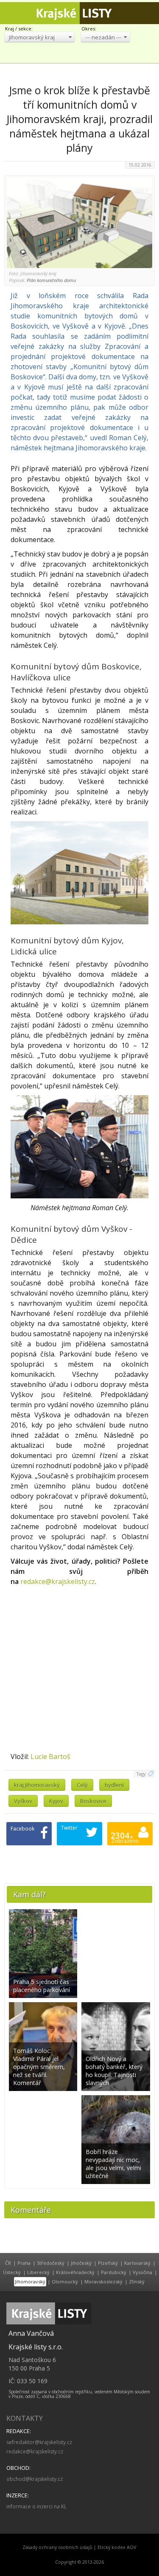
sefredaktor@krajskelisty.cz (39, 2442)
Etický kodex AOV (117, 2547)
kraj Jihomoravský (37, 1785)
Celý (82, 1785)
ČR (8, 2263)
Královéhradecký (75, 2272)
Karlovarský (137, 2263)
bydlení (114, 1785)
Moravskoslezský (103, 2281)
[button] (40, 37)
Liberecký (38, 2272)
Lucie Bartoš (50, 1757)
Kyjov (56, 1801)
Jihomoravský (30, 2281)
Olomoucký (65, 2281)
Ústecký (12, 2272)
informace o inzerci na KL (36, 2506)
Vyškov (23, 1801)
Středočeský (51, 2263)
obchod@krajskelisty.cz (35, 2479)
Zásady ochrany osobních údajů (57, 2547)
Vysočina (142, 2272)
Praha (24, 2263)
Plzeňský (108, 2263)
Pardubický (114, 2272)
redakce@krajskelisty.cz (58, 1581)
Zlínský (137, 2281)
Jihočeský (81, 2263)
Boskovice (93, 1801)
